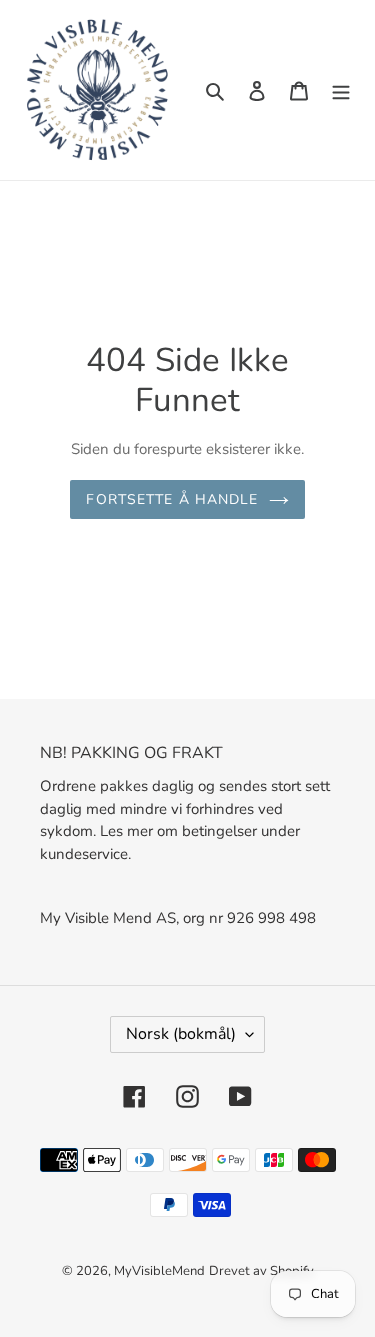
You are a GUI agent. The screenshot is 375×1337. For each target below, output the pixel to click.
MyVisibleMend (159, 1271)
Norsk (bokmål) (181, 1034)
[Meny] (341, 90)
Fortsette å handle (172, 499)
